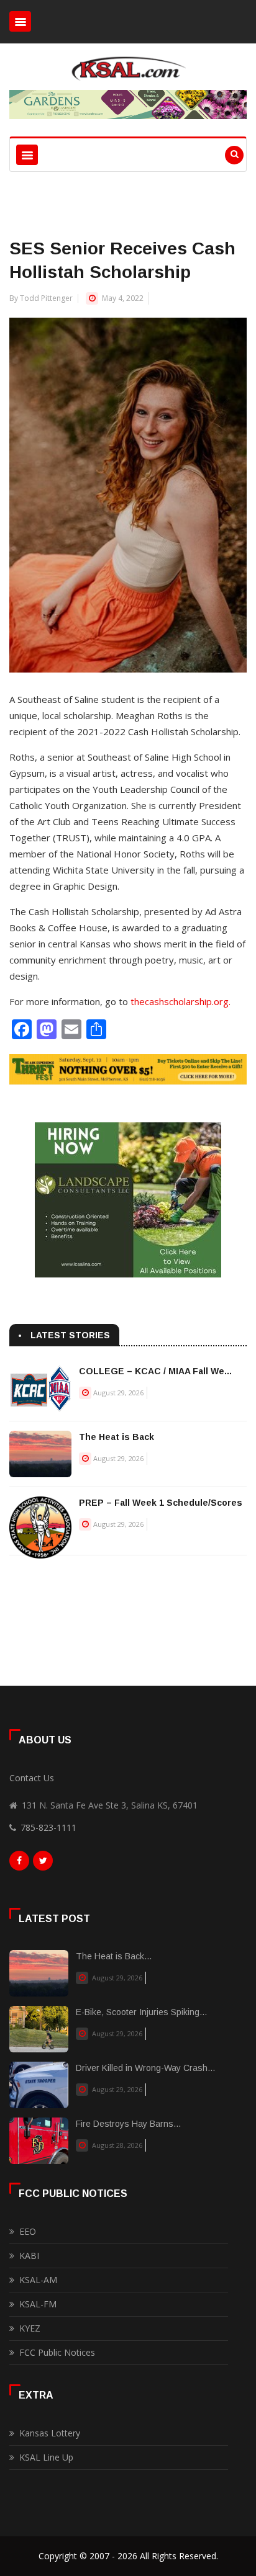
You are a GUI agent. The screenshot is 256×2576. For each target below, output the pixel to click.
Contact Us (32, 1778)
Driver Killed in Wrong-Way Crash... (145, 2068)
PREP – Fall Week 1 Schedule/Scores (161, 1503)
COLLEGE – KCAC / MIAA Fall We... (155, 1371)
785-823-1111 (48, 1827)
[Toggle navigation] (20, 21)
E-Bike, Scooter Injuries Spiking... (141, 2012)
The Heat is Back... (114, 1956)
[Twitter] (43, 1864)
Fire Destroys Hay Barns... (128, 2124)
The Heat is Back (117, 1437)
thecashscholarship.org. (181, 1001)
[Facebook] (19, 1864)
